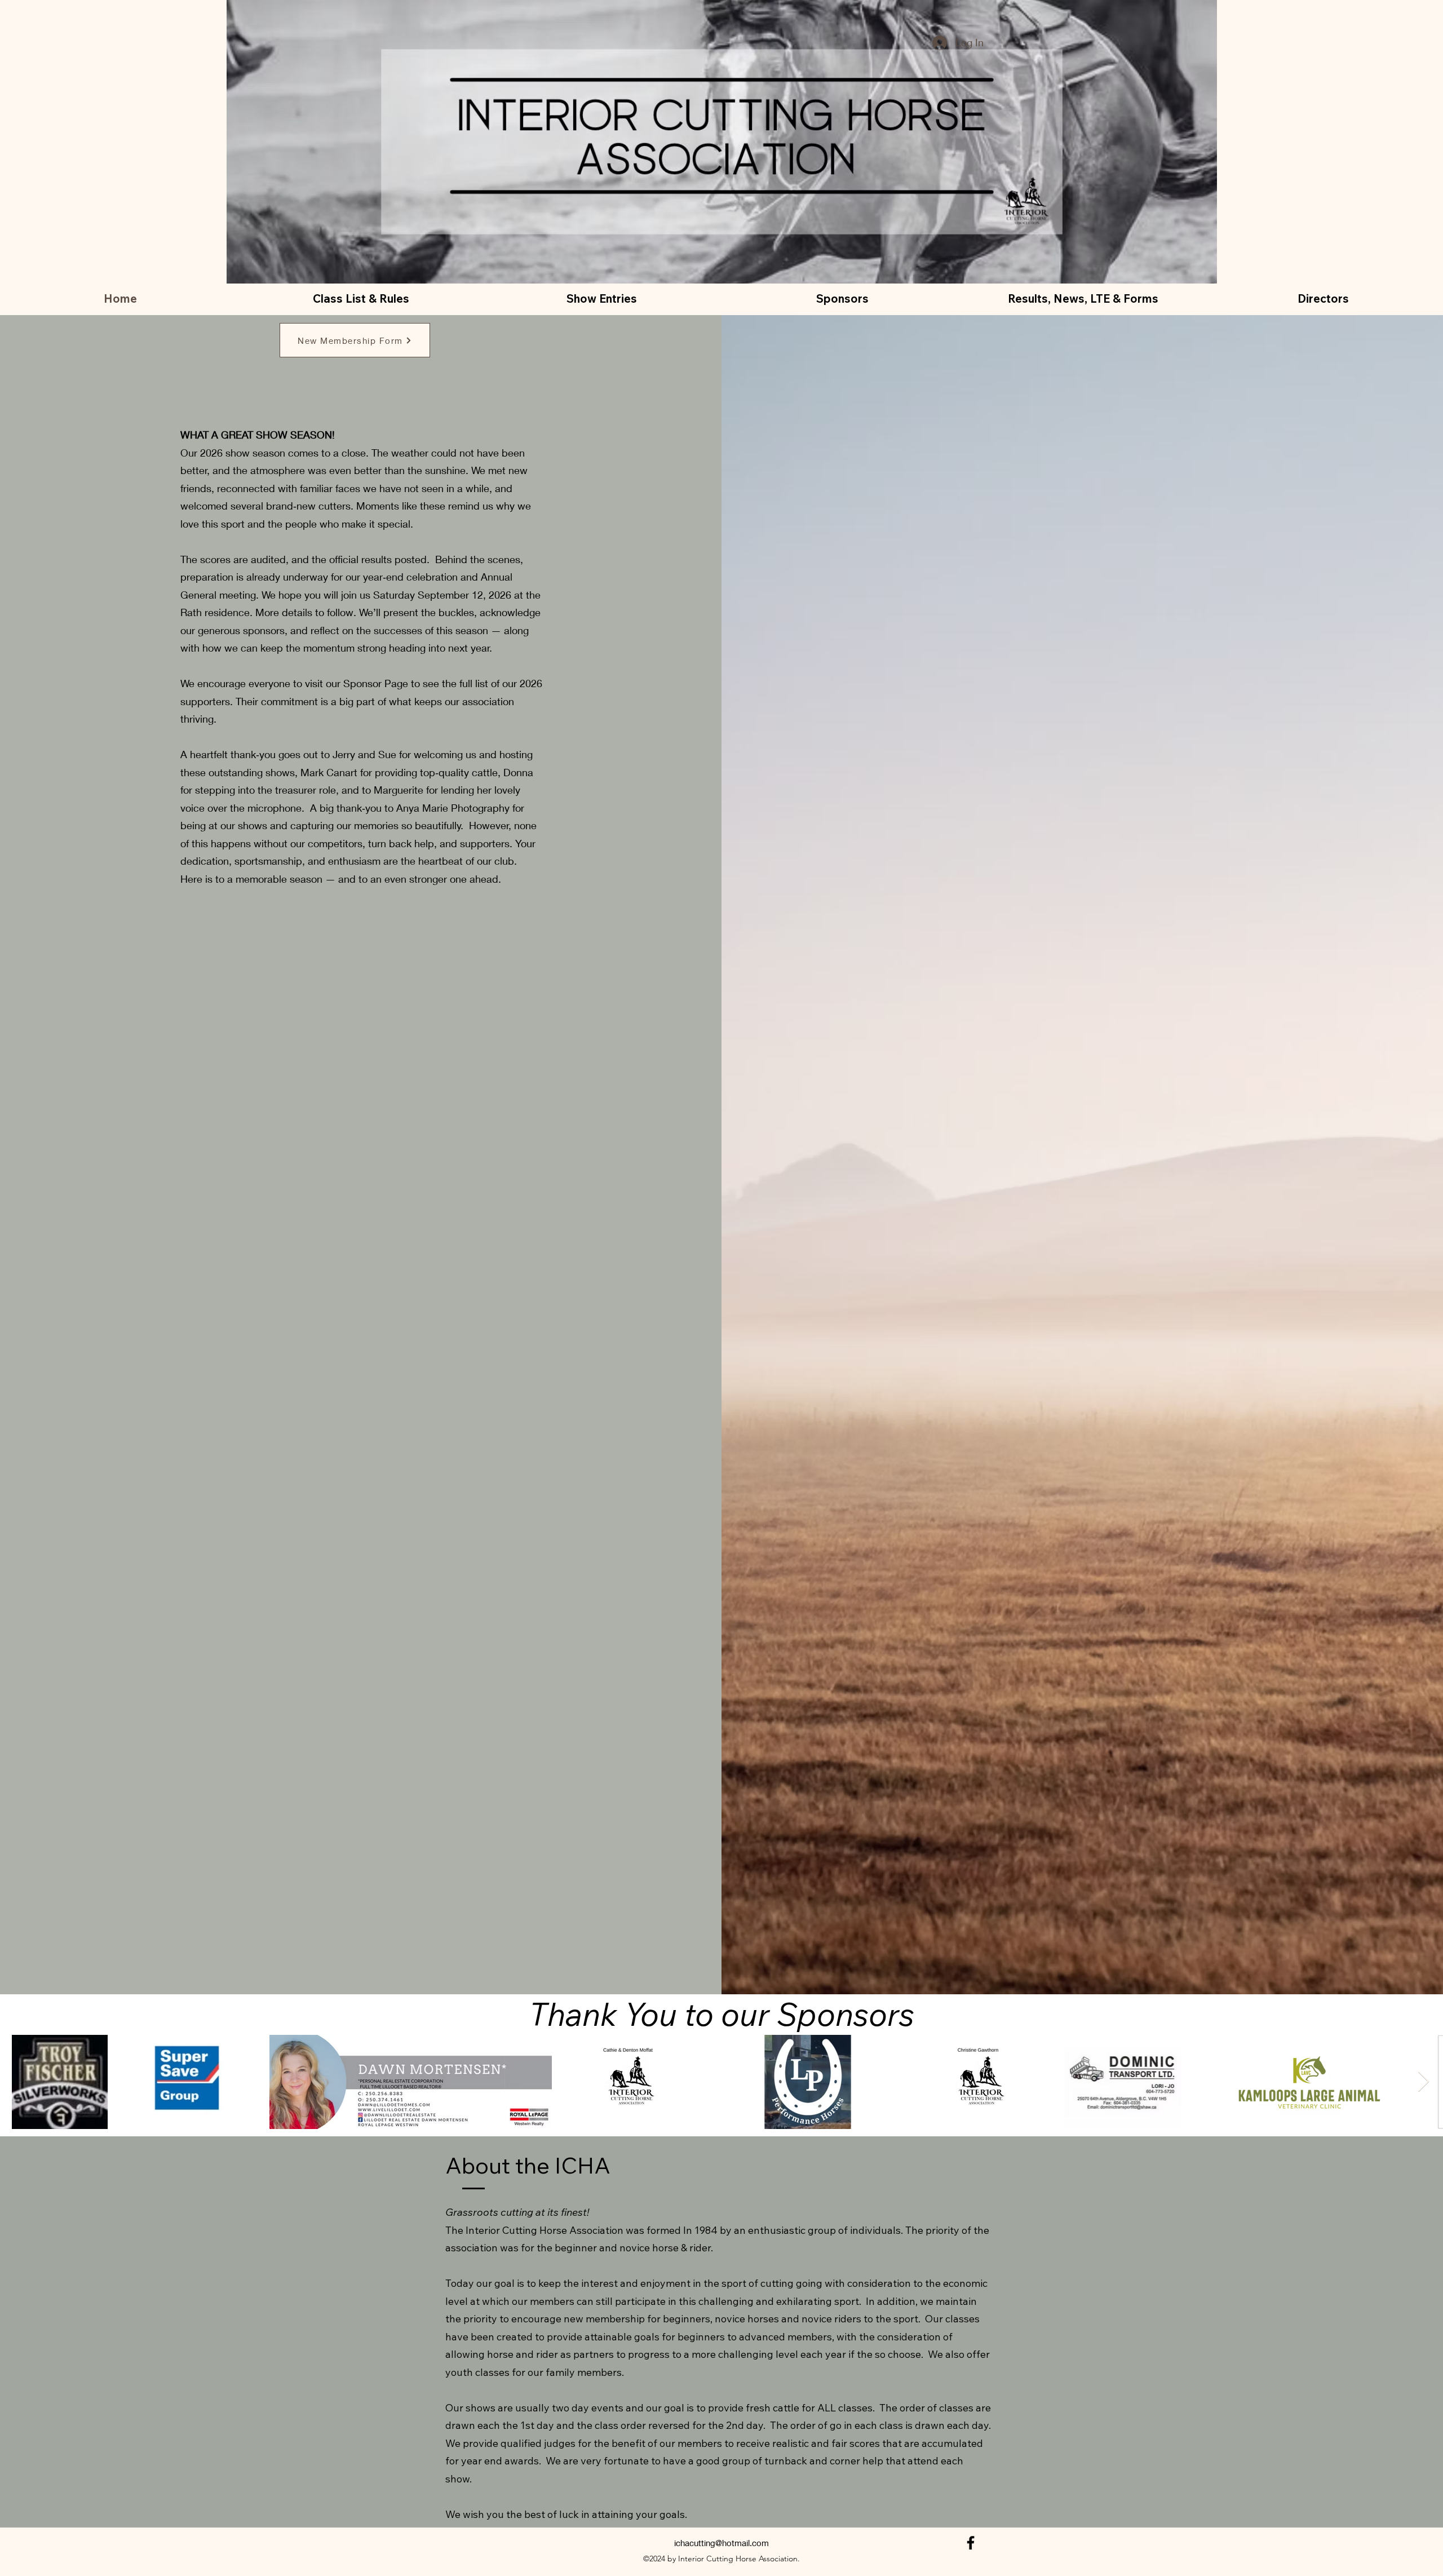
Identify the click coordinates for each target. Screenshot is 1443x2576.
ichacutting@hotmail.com (721, 2543)
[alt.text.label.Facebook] (971, 2543)
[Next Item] (1424, 2082)
